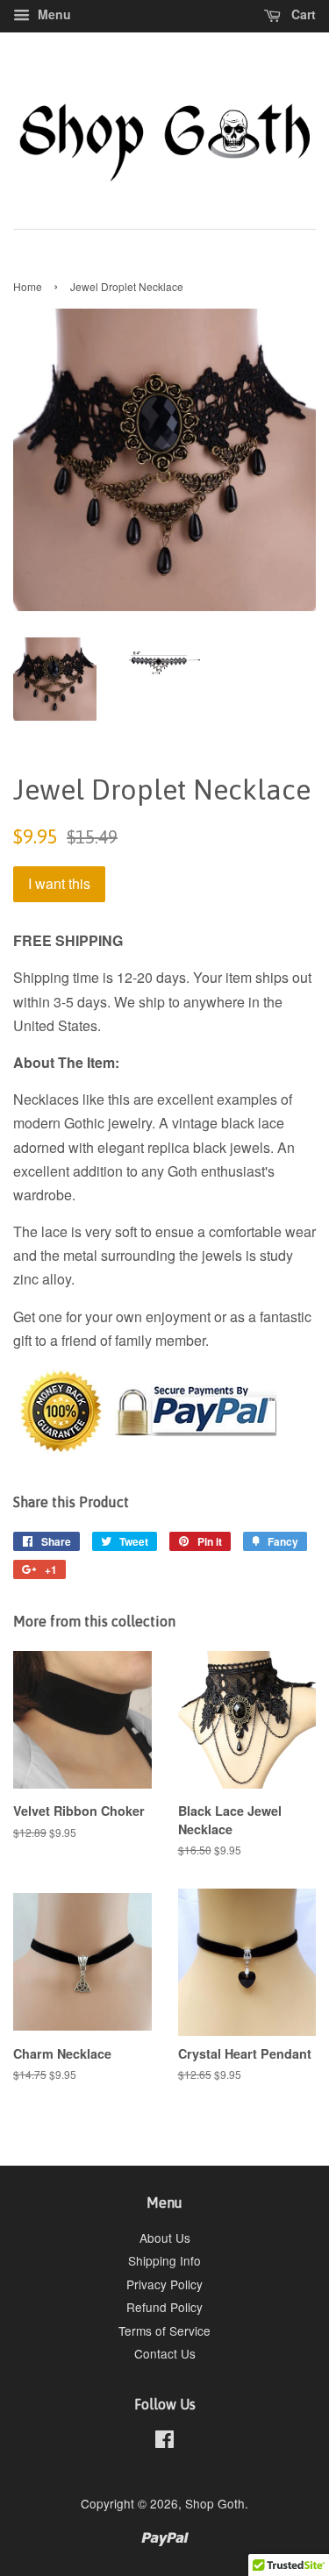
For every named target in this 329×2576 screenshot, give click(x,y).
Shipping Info (164, 2260)
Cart (302, 14)
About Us (165, 2238)
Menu (53, 14)
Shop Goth (215, 2503)
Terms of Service (164, 2330)
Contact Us (165, 2353)
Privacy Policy (164, 2284)
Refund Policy (164, 2307)
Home (28, 286)
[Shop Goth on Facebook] (164, 2442)
